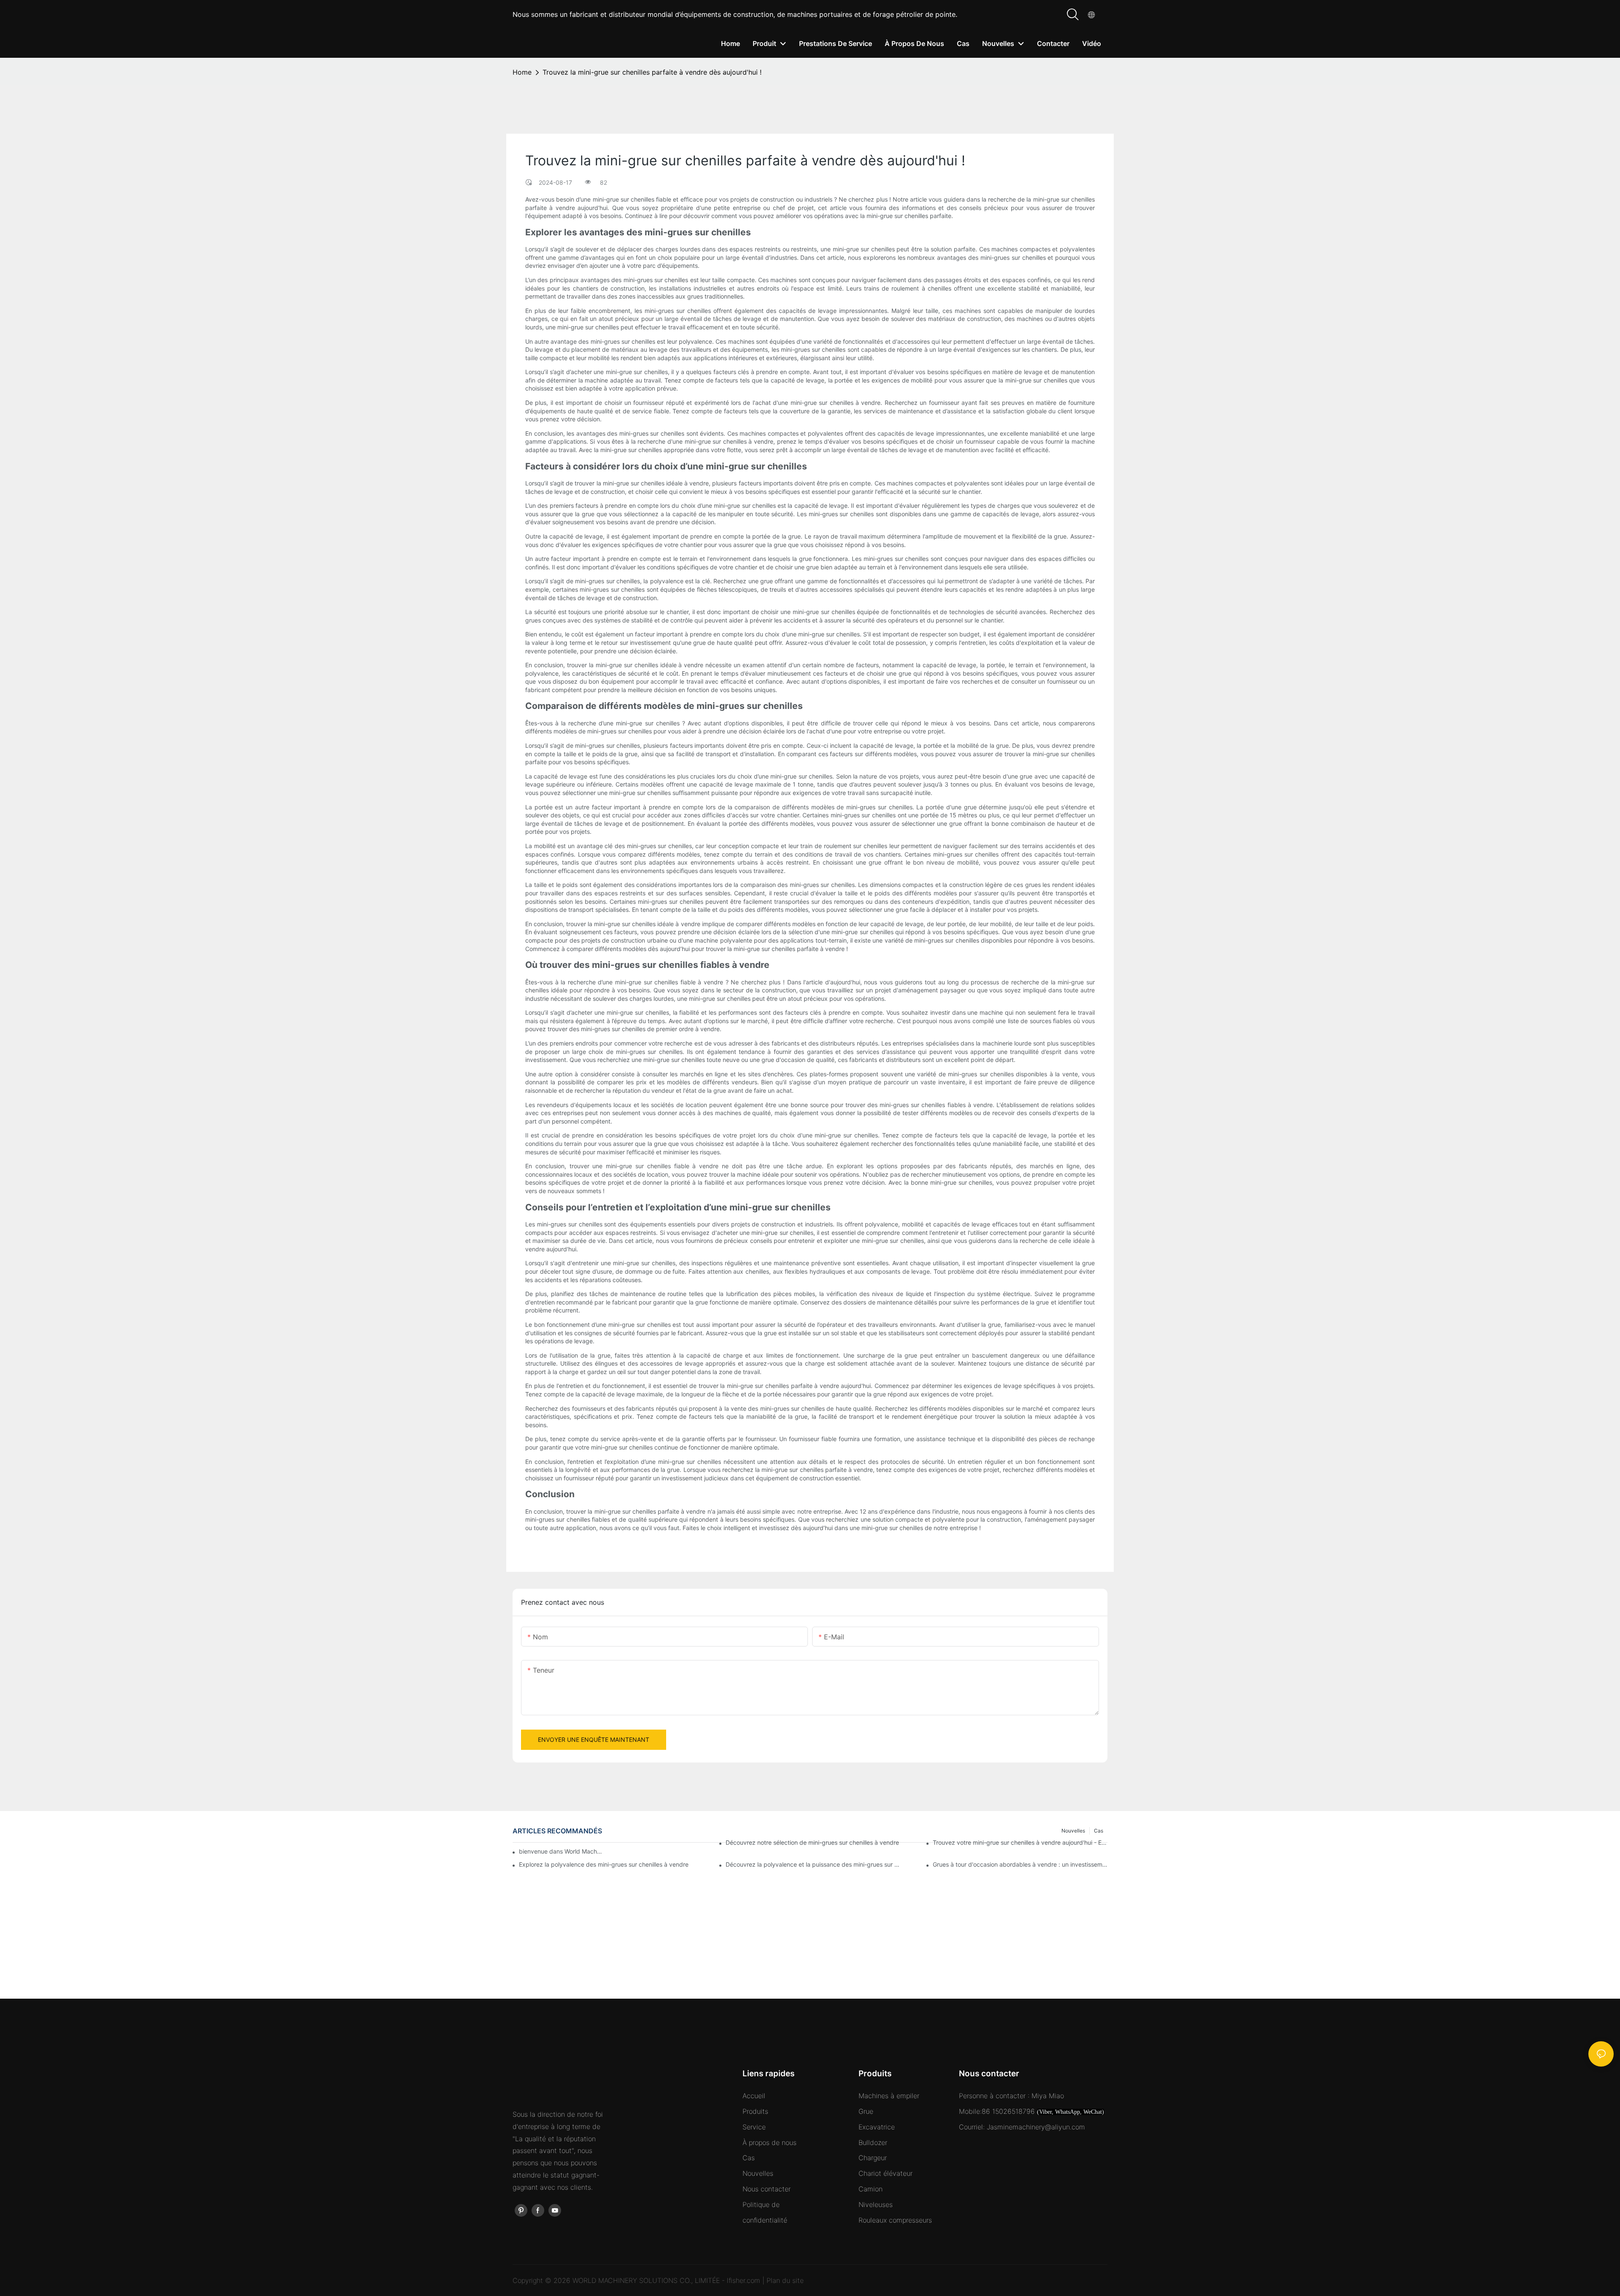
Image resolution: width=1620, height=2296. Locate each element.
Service (754, 2127)
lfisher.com (745, 2280)
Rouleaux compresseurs (895, 2220)
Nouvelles (758, 2173)
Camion (871, 2189)
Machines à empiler (889, 2096)
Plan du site (785, 2280)
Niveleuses (876, 2204)
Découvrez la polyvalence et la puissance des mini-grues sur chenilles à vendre (813, 1864)
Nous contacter (767, 2189)
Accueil (754, 2096)
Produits (755, 2111)
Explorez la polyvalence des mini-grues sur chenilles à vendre (604, 1864)
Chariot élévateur (886, 2173)
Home (522, 72)
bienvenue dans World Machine (561, 1851)
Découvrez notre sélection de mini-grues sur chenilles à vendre (812, 1842)
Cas (749, 2158)
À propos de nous (769, 2142)
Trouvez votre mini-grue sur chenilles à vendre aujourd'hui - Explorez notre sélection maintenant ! (1020, 1842)
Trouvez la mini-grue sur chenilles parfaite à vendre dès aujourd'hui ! (652, 72)
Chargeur (873, 2158)
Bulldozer (873, 2142)
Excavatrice (877, 2127)
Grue (866, 2111)
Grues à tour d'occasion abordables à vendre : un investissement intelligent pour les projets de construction (1020, 1864)
